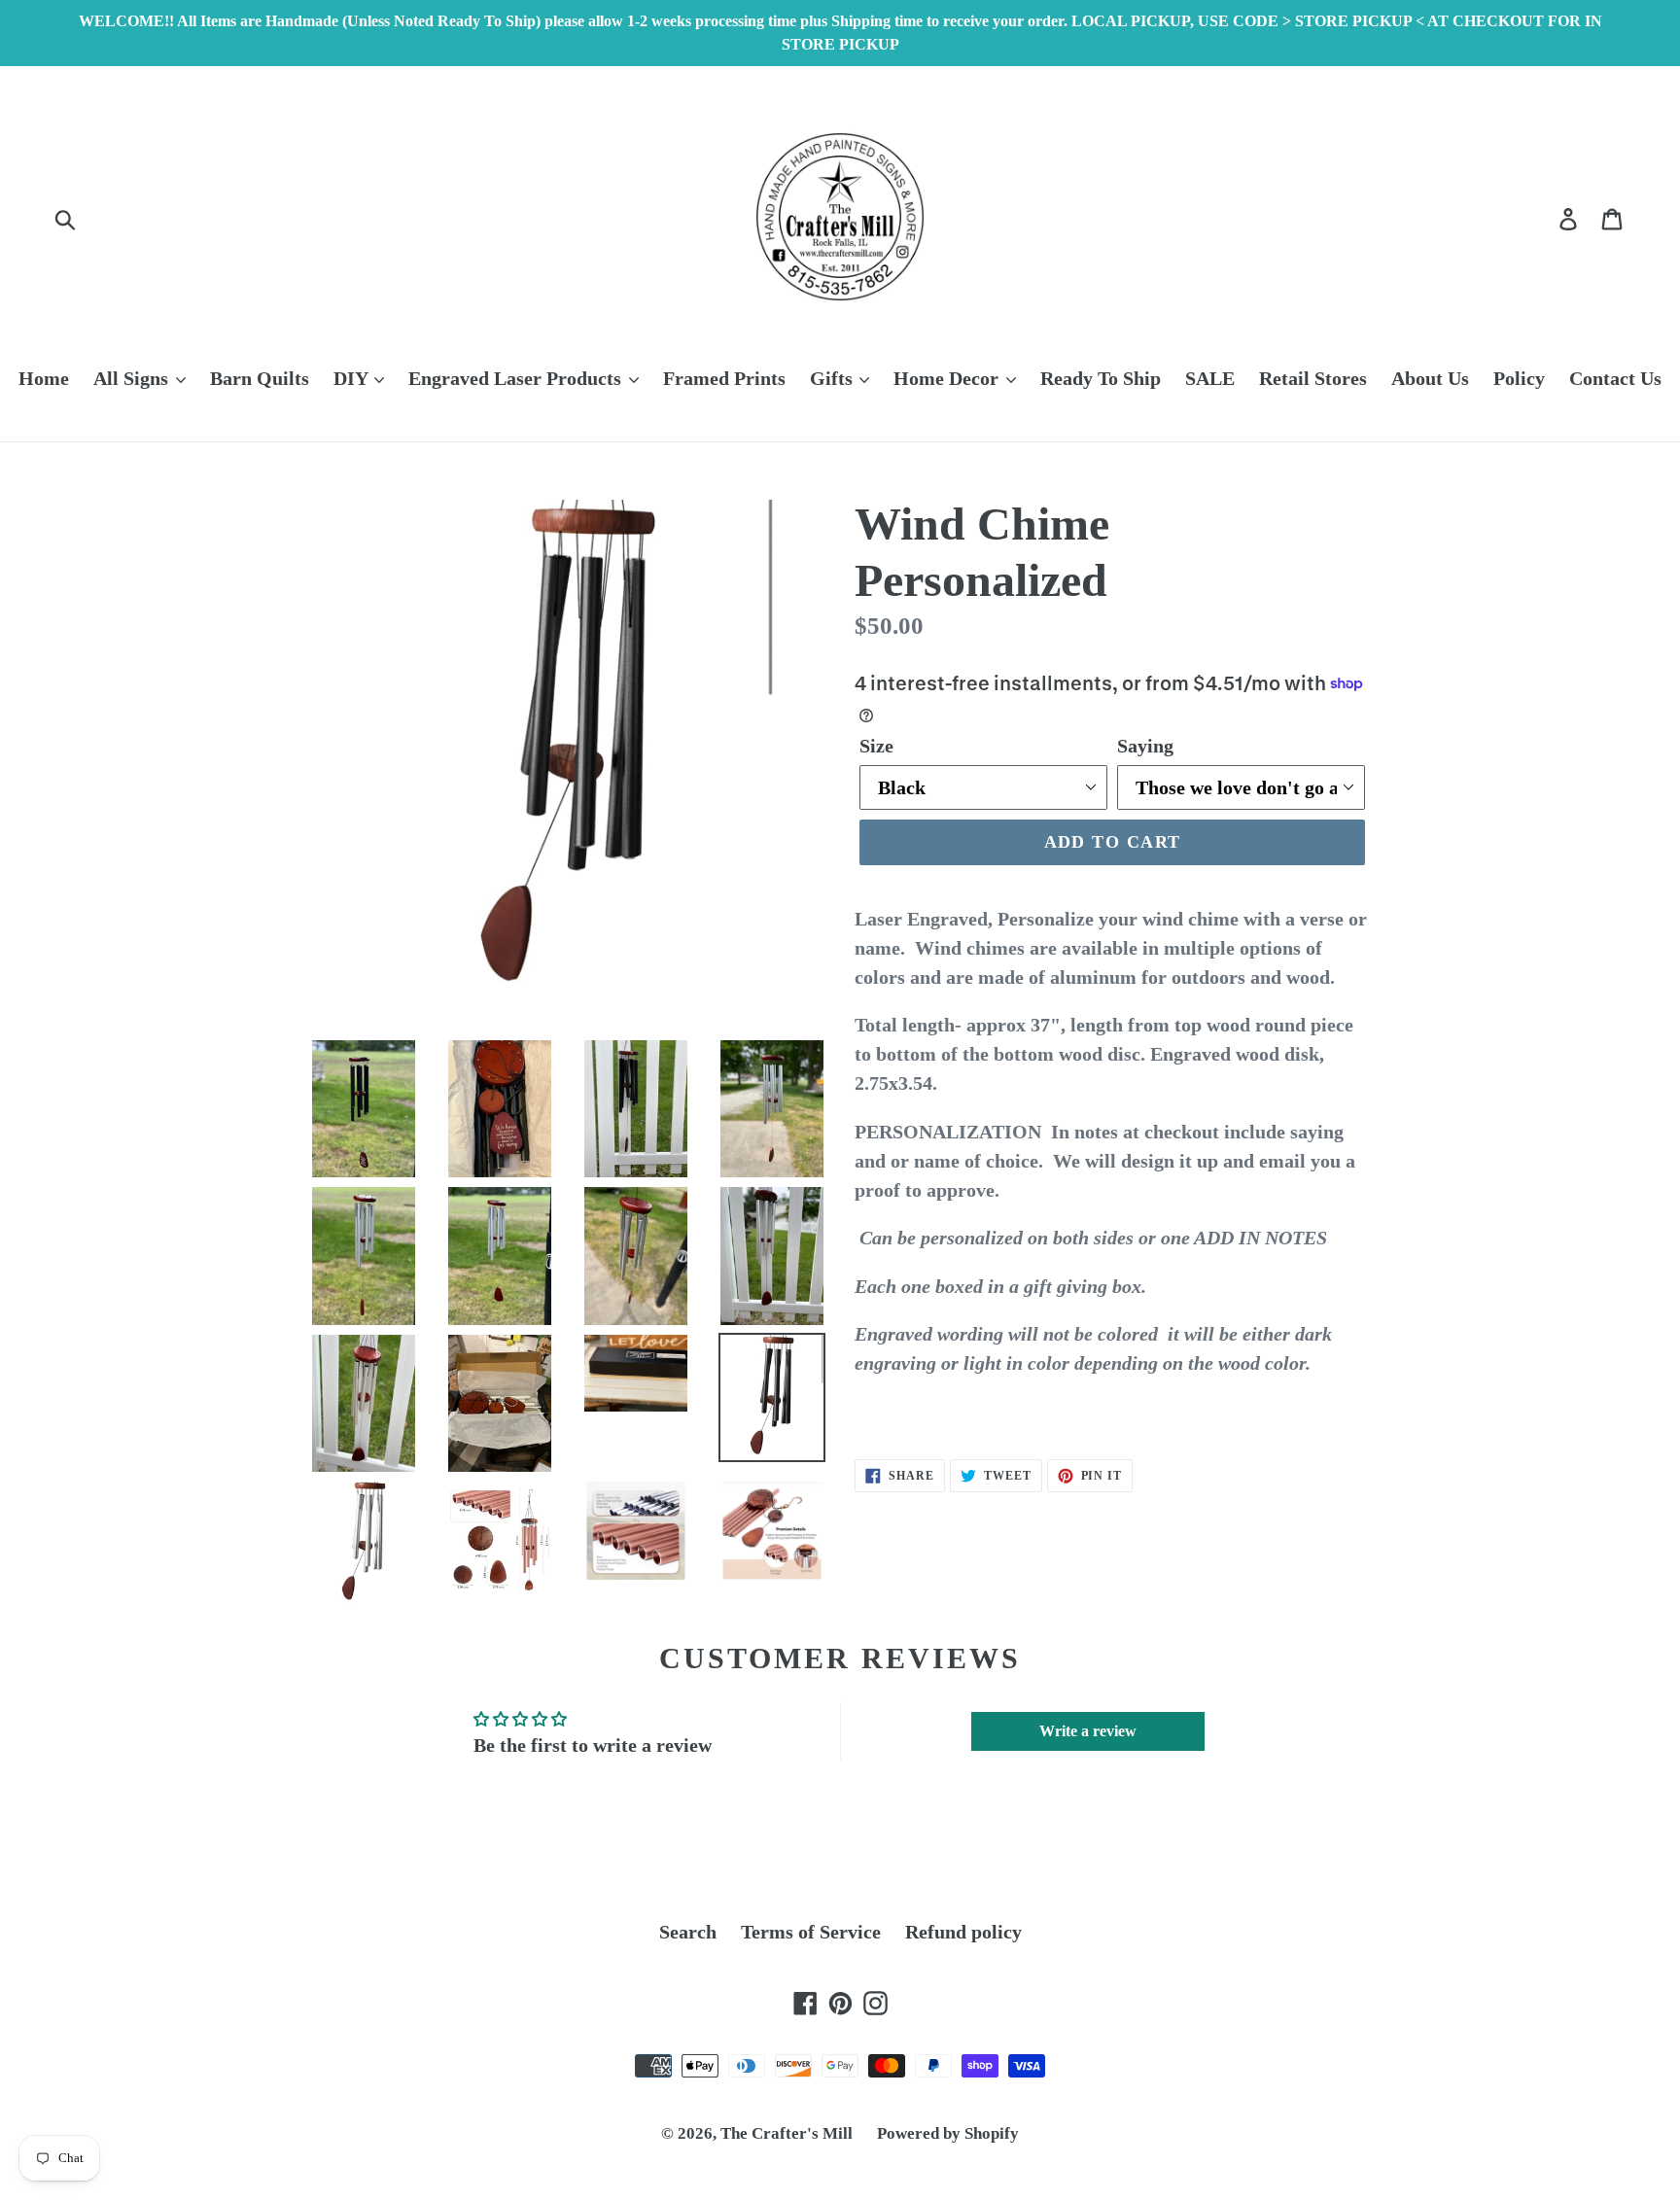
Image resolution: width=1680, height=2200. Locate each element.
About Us (1430, 378)
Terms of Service (811, 1932)
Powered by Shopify (948, 2133)
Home (44, 378)
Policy (1519, 378)
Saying (1145, 746)
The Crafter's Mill (787, 2133)
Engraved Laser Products (517, 378)
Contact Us (1615, 378)
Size (876, 746)
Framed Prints (724, 378)
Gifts (834, 378)
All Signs (133, 378)
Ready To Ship (1101, 378)
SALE (1210, 378)
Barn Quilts (260, 378)
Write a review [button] (1088, 1731)
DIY (353, 378)
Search (688, 1932)
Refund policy (963, 1932)
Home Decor (948, 378)
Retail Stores (1313, 378)
